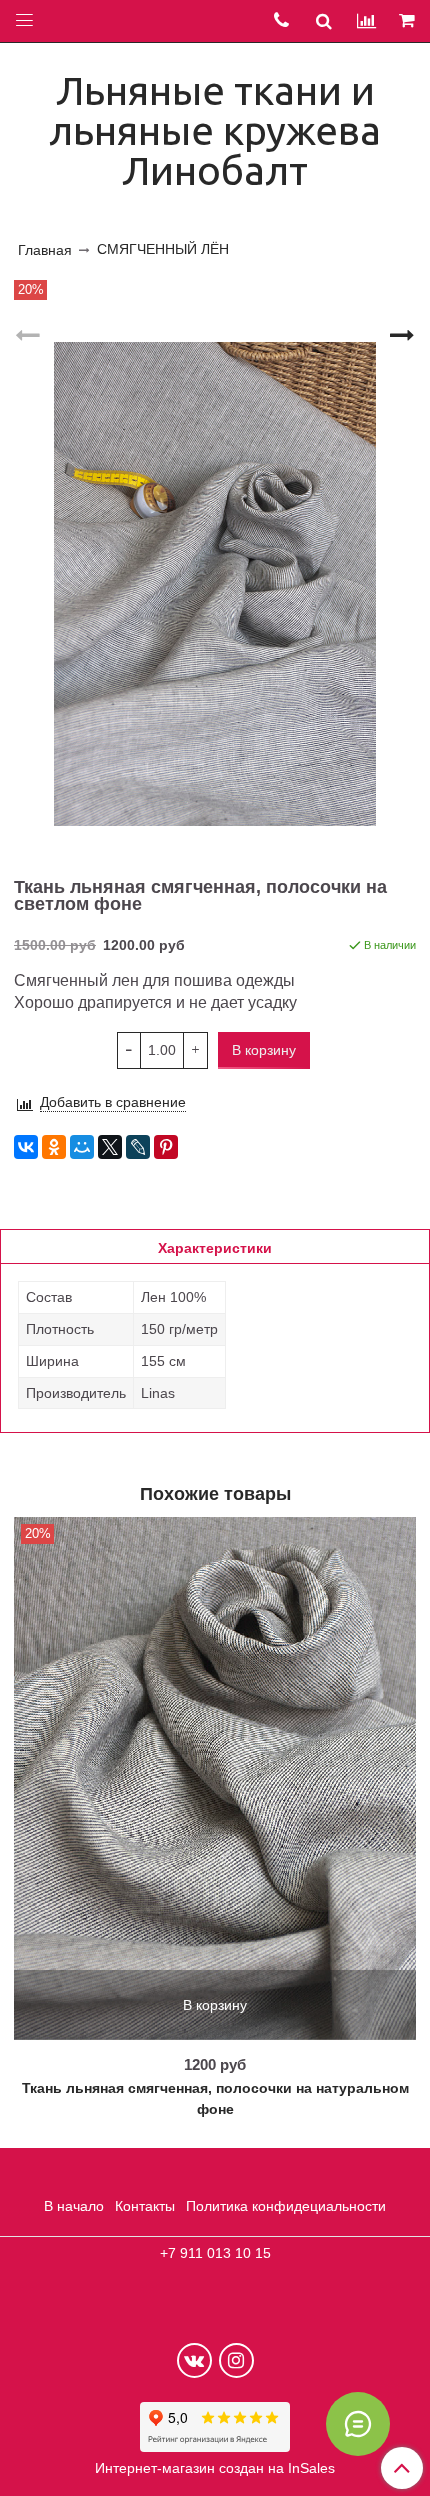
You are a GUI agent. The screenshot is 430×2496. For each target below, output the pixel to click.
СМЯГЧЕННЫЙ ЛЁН (163, 249)
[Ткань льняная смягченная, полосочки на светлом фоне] (215, 584)
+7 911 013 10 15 (215, 2253)
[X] (110, 1147)
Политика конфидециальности (286, 2206)
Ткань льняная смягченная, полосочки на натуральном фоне (215, 2098)
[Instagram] (236, 2360)
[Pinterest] (166, 1147)
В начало (74, 2206)
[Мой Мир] (82, 1147)
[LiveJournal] (138, 1147)
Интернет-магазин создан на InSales (215, 2468)
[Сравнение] (366, 20)
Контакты (145, 2206)
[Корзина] (408, 21)
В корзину (215, 2005)
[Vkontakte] (194, 2360)
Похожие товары (215, 1493)
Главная (45, 250)
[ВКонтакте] (26, 1147)
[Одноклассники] (54, 1147)
